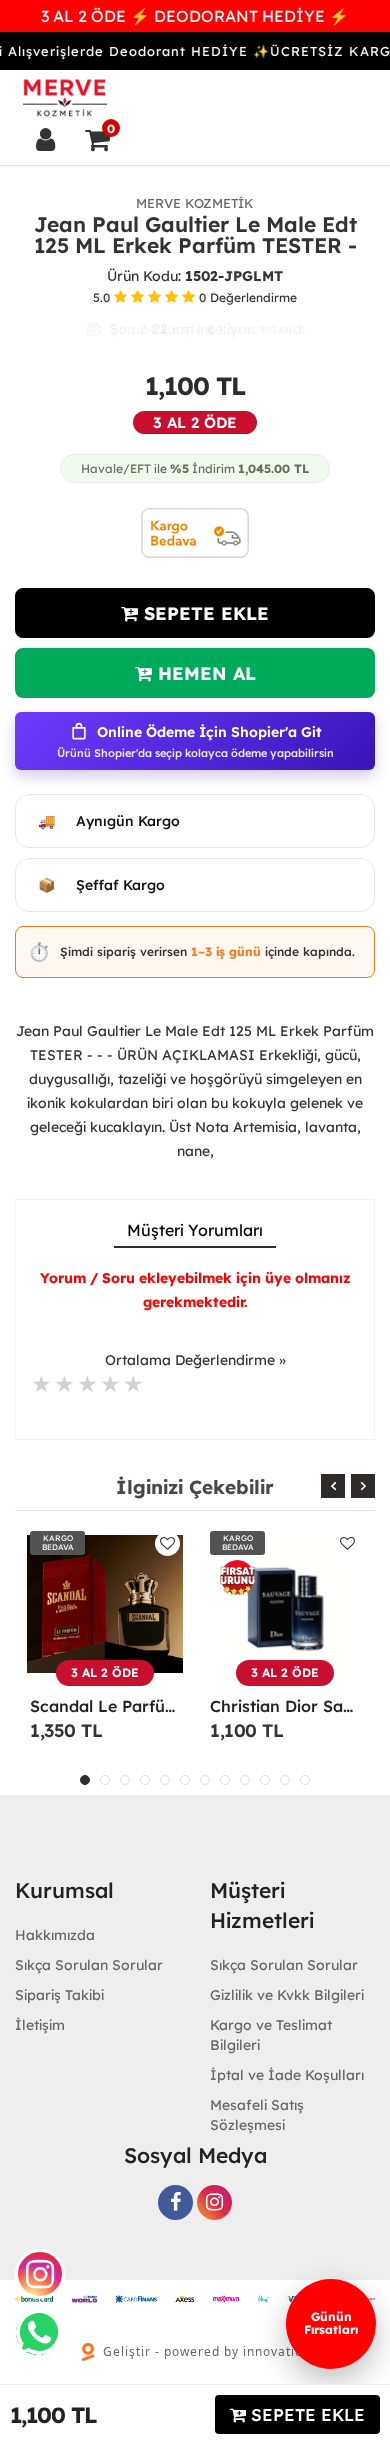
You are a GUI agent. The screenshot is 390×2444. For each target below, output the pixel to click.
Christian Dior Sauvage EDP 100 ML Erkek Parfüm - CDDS (285, 1706)
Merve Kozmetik (195, 203)
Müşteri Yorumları (195, 1230)
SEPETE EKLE (203, 613)
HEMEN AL (204, 673)
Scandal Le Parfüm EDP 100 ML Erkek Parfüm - (105, 1706)
